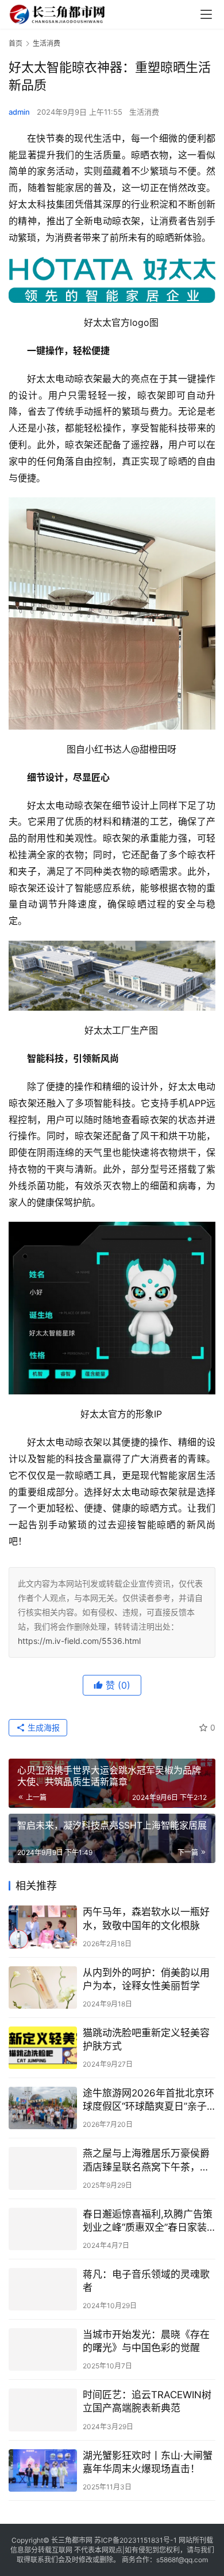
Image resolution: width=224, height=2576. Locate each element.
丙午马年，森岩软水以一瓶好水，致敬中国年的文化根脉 (146, 1918)
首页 (16, 43)
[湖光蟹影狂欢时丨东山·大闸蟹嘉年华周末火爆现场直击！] (43, 2470)
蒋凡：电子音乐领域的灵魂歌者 (146, 2281)
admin (19, 112)
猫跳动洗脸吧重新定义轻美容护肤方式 (146, 2039)
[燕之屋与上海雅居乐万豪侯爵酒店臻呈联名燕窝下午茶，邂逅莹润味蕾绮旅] (43, 2168)
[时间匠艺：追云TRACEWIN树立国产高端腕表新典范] (43, 2410)
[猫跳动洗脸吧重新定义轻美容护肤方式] (43, 2048)
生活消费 (144, 112)
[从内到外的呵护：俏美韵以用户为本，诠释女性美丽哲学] (43, 1987)
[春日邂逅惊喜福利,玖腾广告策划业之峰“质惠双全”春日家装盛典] (43, 2229)
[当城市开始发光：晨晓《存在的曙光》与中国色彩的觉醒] (43, 2349)
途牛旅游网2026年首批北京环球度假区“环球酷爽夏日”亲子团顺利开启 (148, 2100)
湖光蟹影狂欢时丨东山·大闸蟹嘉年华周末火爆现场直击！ (148, 2462)
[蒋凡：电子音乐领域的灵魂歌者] (43, 2289)
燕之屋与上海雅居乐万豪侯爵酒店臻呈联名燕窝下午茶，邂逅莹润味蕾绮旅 (146, 2160)
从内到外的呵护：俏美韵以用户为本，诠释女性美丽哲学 (146, 1979)
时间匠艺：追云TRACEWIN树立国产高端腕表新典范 (147, 2401)
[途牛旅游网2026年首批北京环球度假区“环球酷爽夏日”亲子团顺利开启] (43, 2108)
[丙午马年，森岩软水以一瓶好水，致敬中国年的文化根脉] (43, 1927)
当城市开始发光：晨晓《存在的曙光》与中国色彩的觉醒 (146, 2341)
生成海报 (43, 1727)
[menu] (206, 14)
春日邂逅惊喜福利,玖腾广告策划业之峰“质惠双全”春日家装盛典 (148, 2221)
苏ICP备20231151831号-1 (136, 2540)
